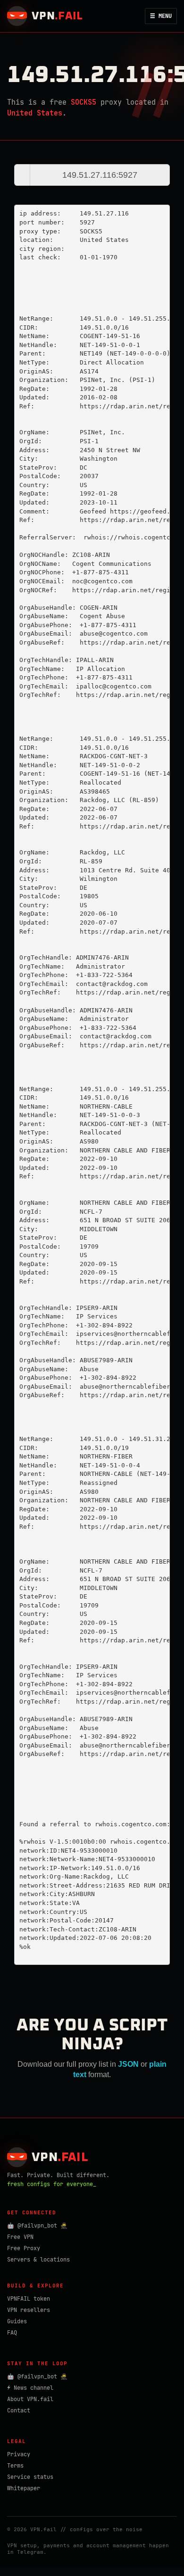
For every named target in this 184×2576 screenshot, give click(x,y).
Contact (19, 2410)
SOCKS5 (84, 102)
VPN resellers (29, 2310)
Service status (30, 2477)
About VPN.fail (30, 2399)
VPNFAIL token (29, 2299)
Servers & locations (38, 2260)
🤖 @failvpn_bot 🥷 (37, 2226)
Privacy (19, 2454)
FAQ (12, 2333)
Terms (15, 2466)
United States (35, 113)
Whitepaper (24, 2488)
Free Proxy (24, 2248)
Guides (17, 2321)
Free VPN (20, 2237)
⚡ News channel (30, 2388)
